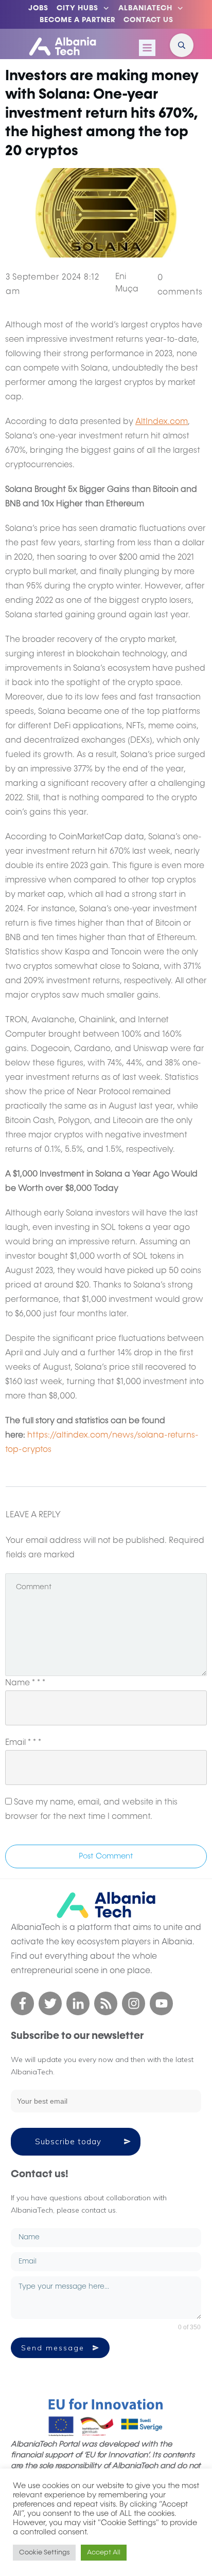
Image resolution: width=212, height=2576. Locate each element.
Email (23, 1743)
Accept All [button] (104, 2553)
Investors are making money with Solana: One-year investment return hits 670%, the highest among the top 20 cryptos (102, 114)
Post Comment (106, 1856)
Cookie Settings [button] (44, 2553)
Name (25, 1683)
